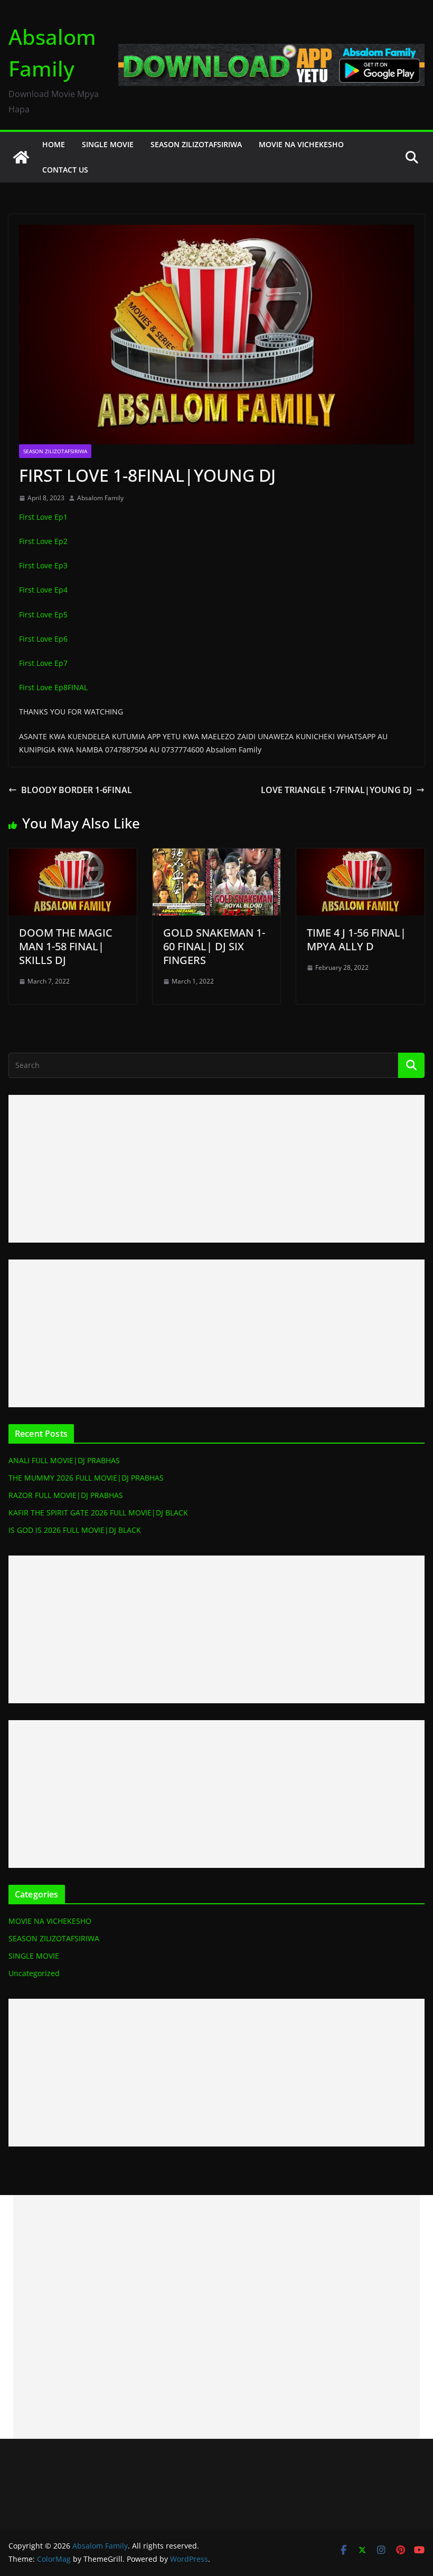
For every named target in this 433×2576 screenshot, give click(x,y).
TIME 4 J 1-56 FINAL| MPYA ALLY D (356, 939)
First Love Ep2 (43, 541)
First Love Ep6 (43, 639)
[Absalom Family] (21, 157)
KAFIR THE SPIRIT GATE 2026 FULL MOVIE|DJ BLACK (98, 1513)
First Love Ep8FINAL (53, 687)
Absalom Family (100, 498)
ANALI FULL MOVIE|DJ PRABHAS (64, 1460)
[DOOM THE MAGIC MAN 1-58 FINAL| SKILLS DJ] (73, 856)
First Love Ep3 (43, 565)
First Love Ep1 (43, 517)
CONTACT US (65, 170)
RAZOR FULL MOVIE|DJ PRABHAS (66, 1495)
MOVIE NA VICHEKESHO (301, 144)
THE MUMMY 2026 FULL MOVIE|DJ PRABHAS (86, 1478)
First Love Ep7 (43, 663)
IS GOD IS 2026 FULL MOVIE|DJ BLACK (75, 1530)
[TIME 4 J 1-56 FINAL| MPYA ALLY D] (360, 856)
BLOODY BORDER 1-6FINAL (77, 790)
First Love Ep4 (43, 590)
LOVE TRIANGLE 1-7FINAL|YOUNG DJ (336, 790)
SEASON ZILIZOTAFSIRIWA (196, 144)
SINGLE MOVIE (108, 144)
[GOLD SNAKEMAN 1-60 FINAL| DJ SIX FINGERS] (217, 856)
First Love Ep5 (43, 614)
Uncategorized (34, 1973)
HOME (54, 144)
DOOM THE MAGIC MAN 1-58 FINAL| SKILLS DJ (66, 946)
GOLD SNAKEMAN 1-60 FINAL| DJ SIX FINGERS (214, 946)
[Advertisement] (216, 1169)
